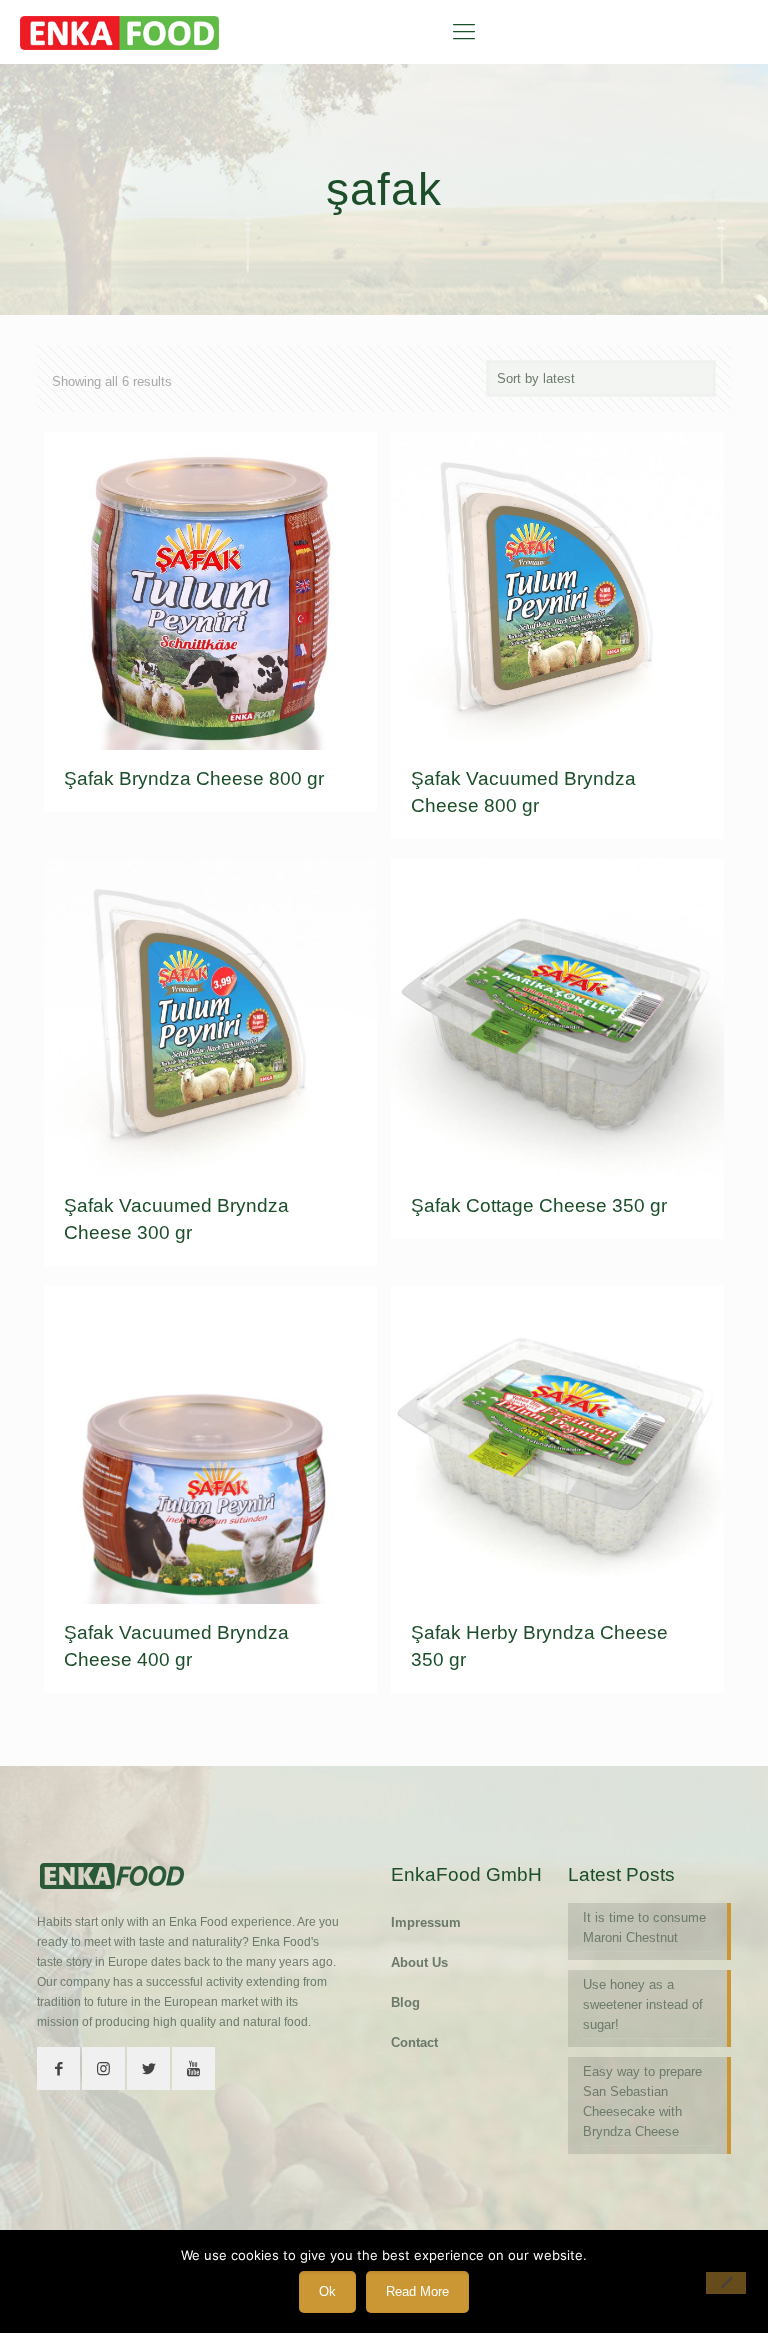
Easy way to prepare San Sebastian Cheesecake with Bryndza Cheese (642, 2101)
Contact (414, 2042)
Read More (417, 2291)
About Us (419, 1962)
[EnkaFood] (119, 32)
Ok (327, 2291)
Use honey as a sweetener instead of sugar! (643, 2004)
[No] (726, 2283)
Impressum (426, 1922)
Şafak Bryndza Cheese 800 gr (194, 778)
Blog (405, 2002)
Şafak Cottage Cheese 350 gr (539, 1205)
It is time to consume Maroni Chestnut (644, 1927)
